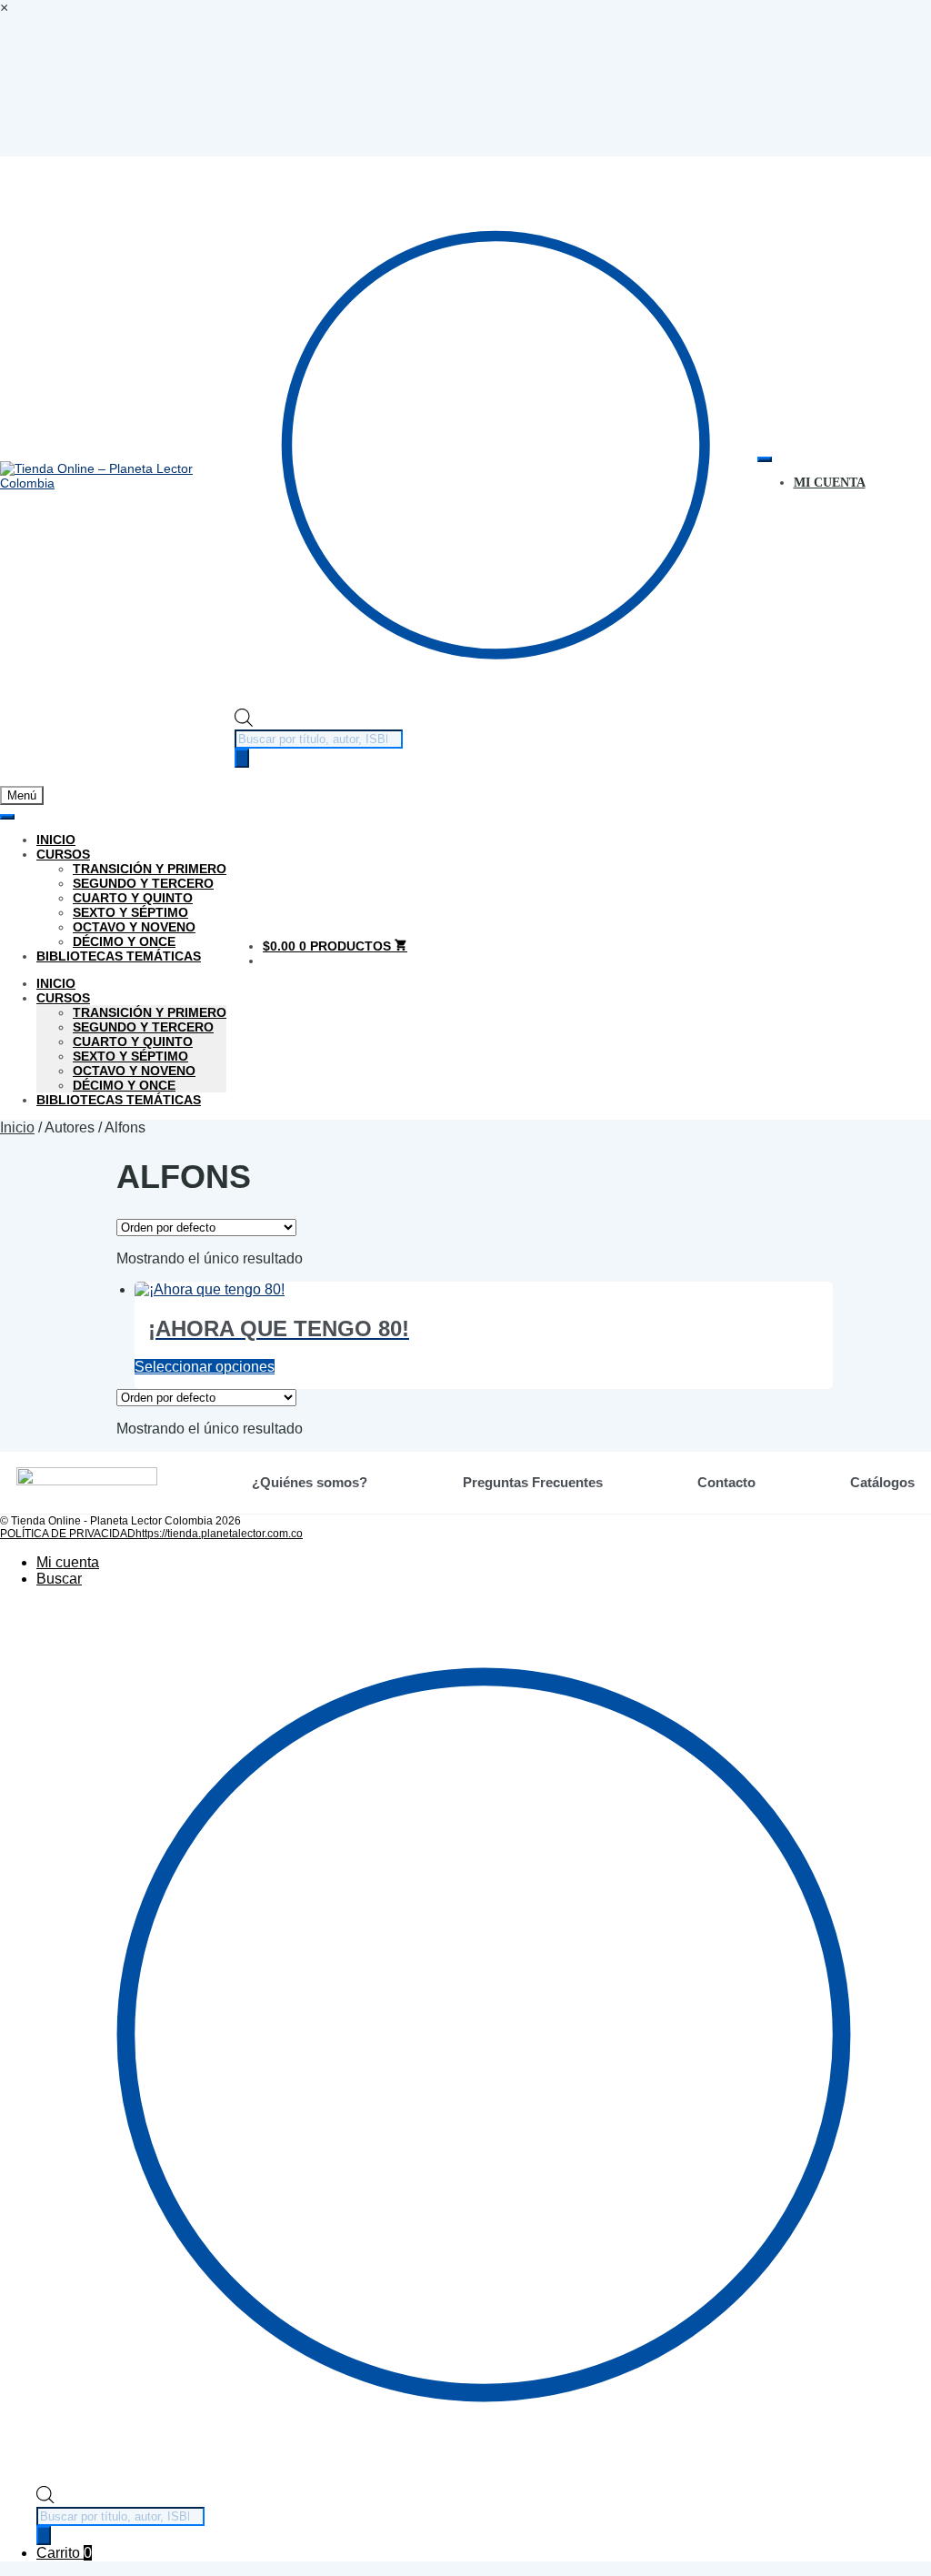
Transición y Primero (150, 869)
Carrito (64, 2553)
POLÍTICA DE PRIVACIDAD (68, 1534)
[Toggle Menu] (765, 459)
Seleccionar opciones (205, 1367)
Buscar (59, 1579)
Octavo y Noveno (134, 927)
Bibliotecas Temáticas (119, 956)
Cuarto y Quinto (133, 898)
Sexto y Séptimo (130, 912)
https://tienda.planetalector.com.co (219, 1534)
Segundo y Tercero (143, 883)
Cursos (63, 854)
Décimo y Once (124, 941)
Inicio (56, 840)
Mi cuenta (68, 1562)
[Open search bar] (244, 722)
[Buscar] (242, 758)
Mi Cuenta (830, 483)
